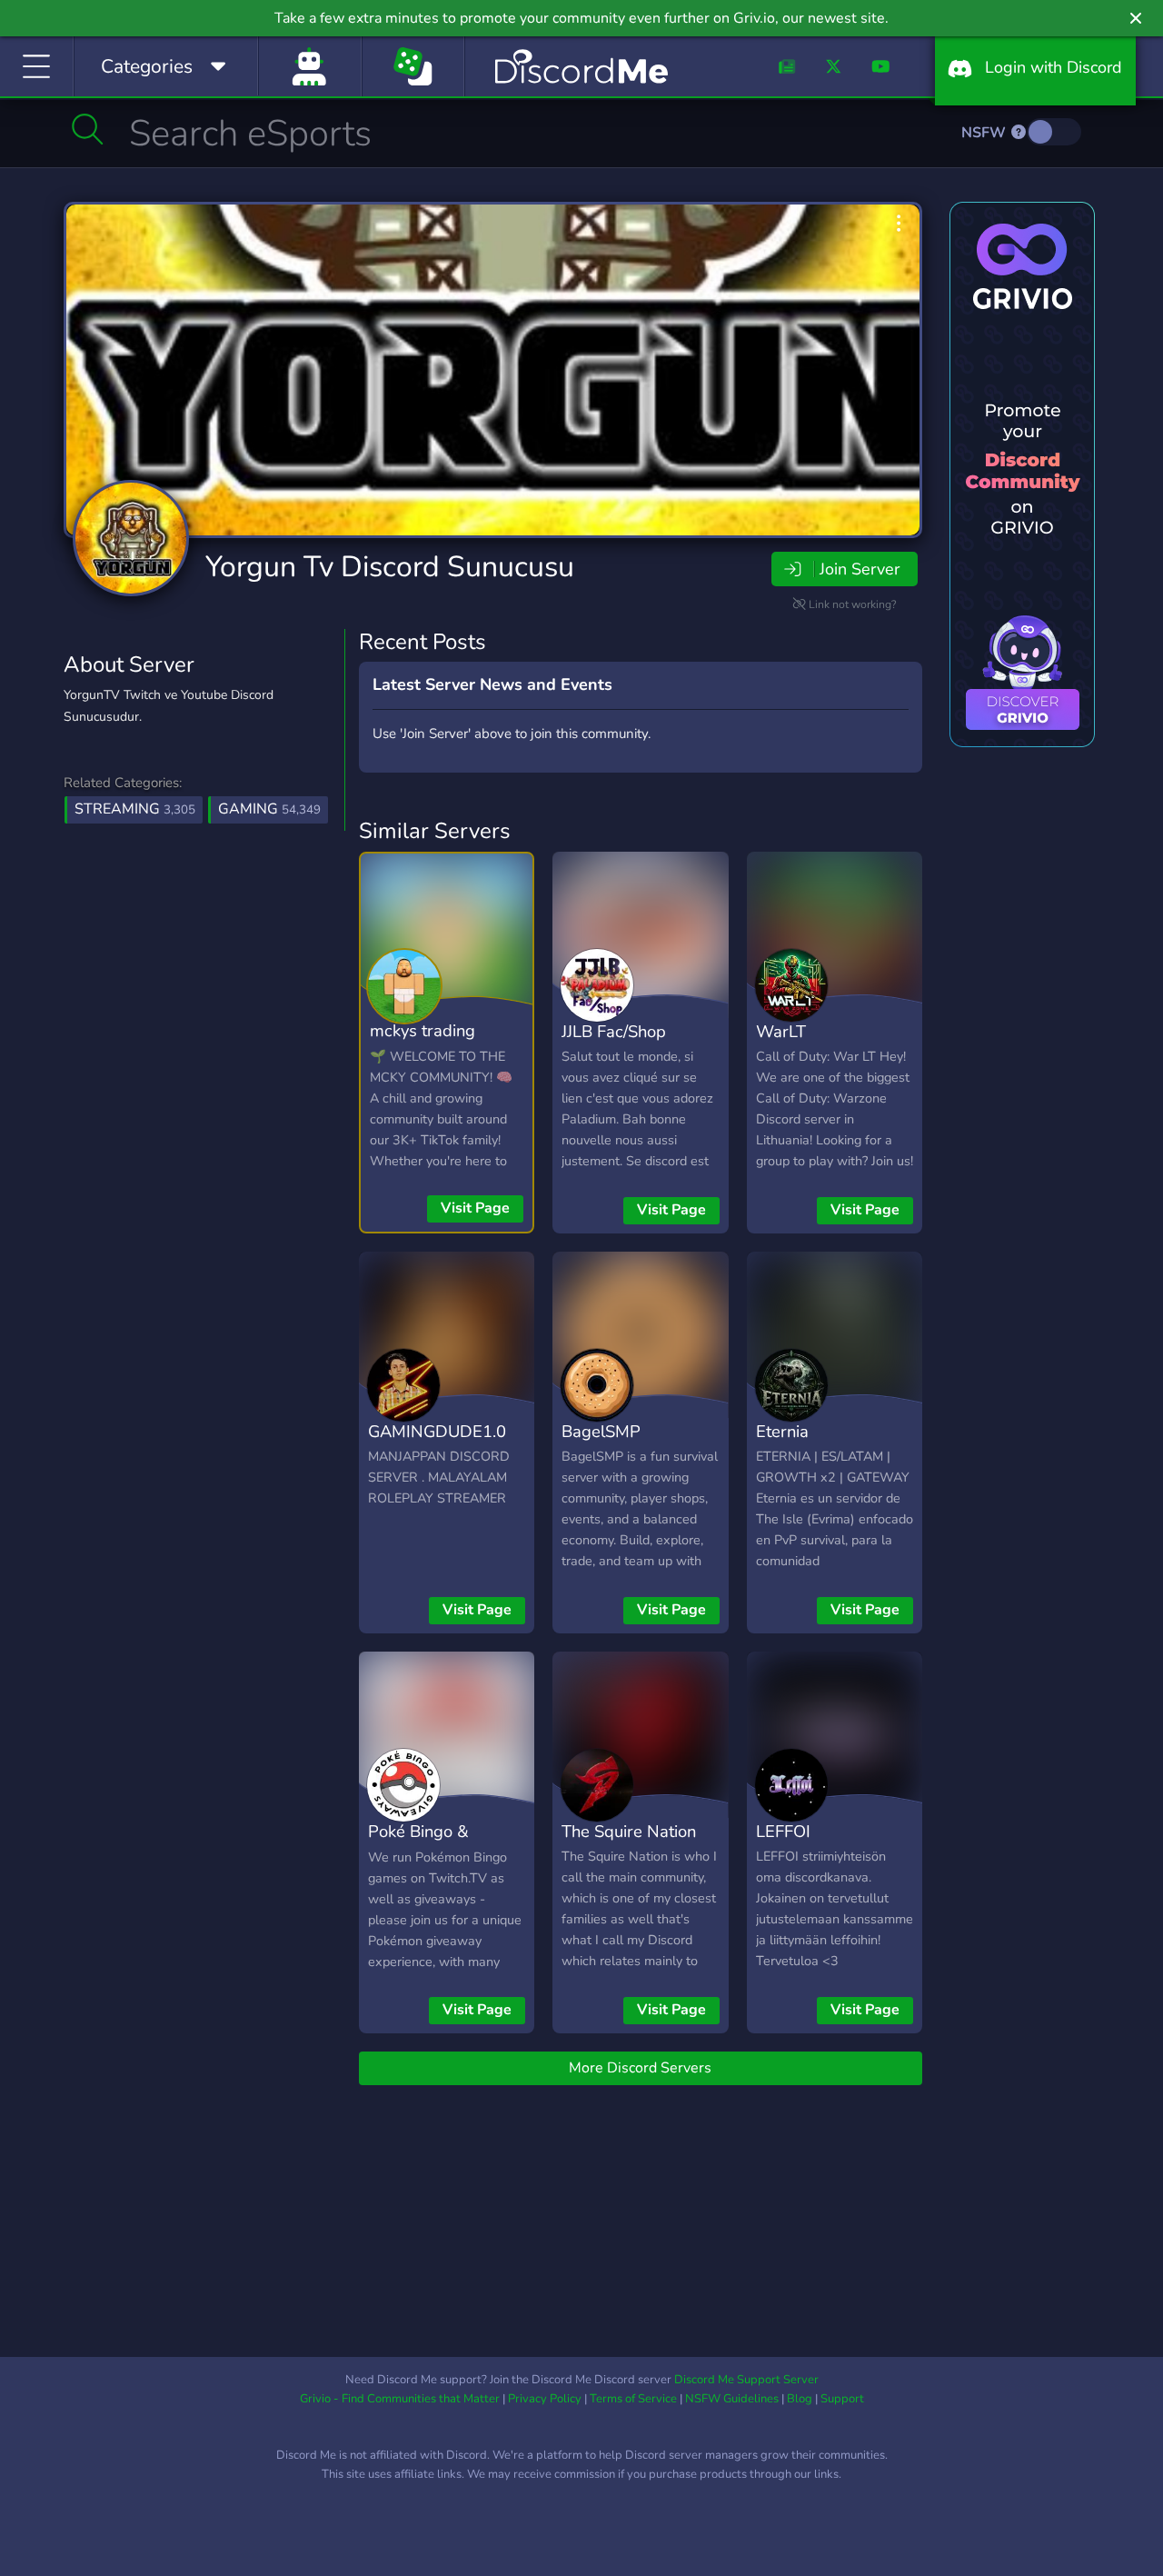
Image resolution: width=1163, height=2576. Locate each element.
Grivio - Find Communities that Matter (400, 2399)
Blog (800, 2399)
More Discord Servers (640, 2068)
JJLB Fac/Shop (614, 1031)
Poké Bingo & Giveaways (418, 1844)
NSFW (985, 133)
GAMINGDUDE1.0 (437, 1431)
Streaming (135, 809)
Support (842, 2399)
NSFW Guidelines (732, 2399)
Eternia (782, 1431)
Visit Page (475, 1208)
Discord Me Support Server (746, 2380)
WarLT (781, 1031)
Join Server (860, 569)
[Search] (88, 129)
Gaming (269, 809)
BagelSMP (601, 1431)
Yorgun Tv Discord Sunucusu (390, 567)
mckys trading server (422, 1043)
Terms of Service (633, 2399)
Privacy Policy (545, 2399)
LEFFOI (783, 1831)
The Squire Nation (629, 1831)
